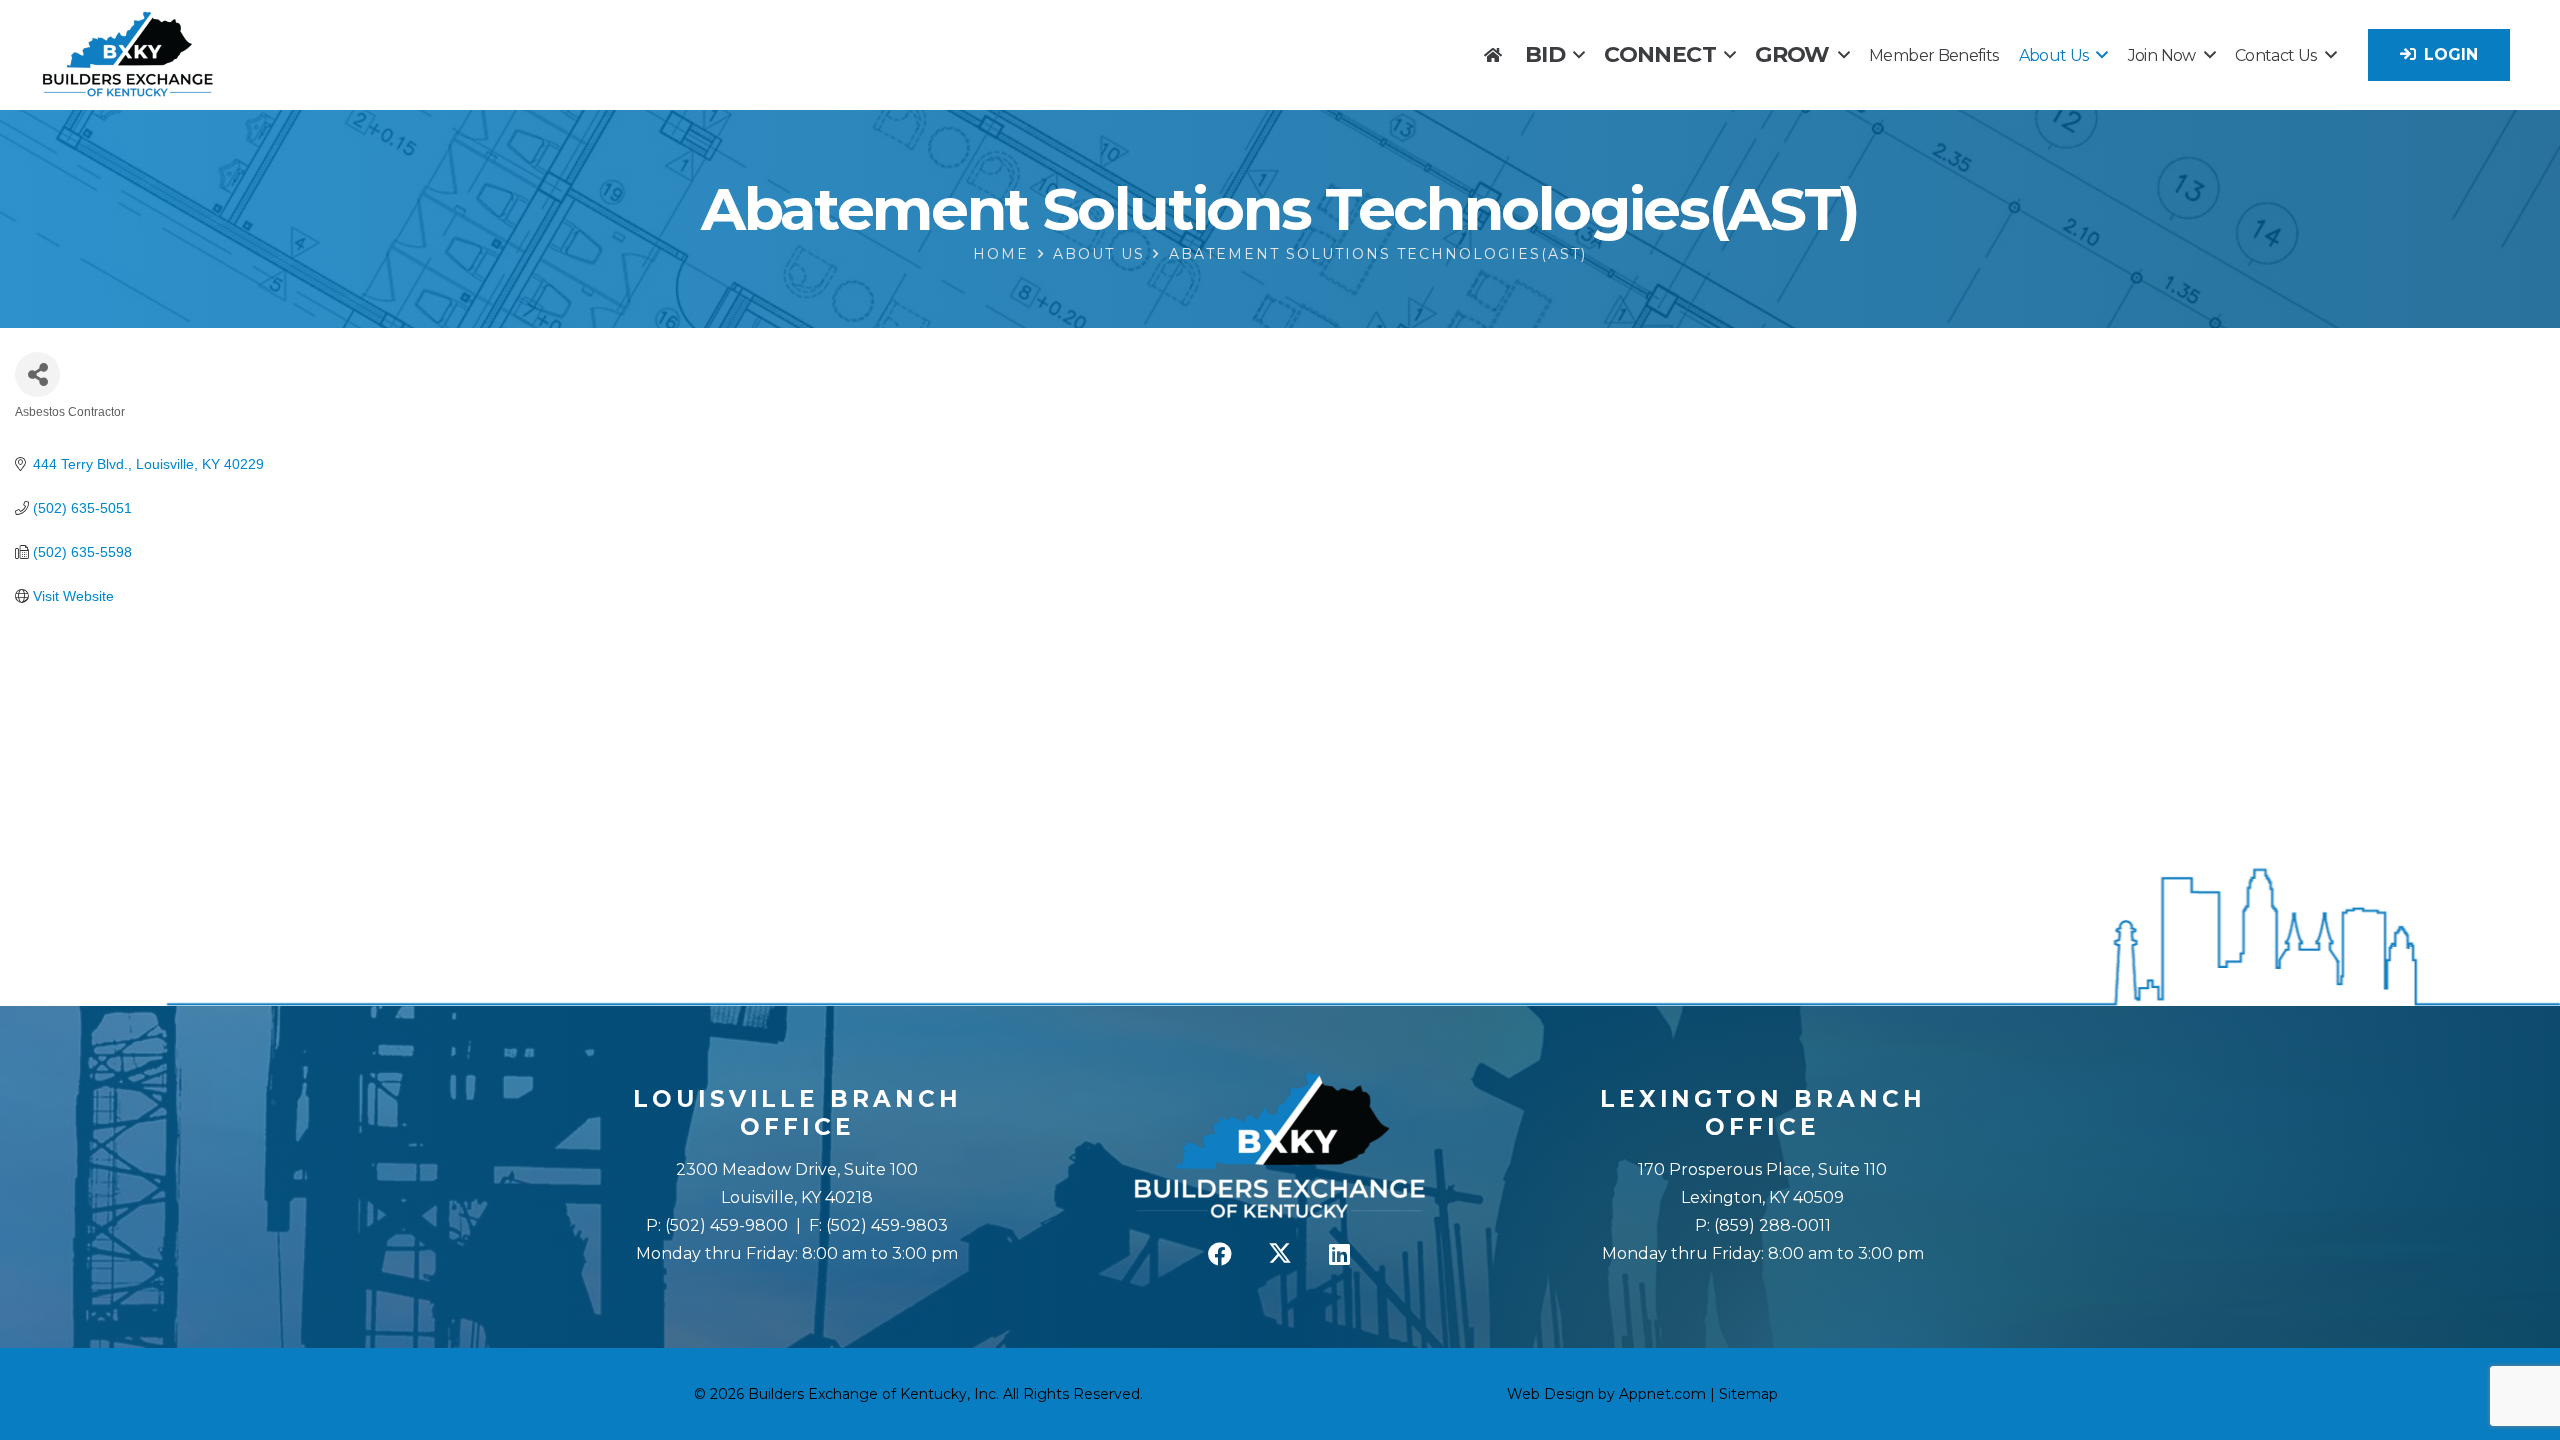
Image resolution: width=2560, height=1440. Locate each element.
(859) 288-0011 (1770, 1225)
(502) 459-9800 (726, 1225)
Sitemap (1748, 1394)
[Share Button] (37, 374)
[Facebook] (1220, 1254)
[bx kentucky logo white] (1280, 1147)
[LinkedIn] (1340, 1254)
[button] (1578, 54)
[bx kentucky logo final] (128, 55)
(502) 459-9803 (887, 1225)
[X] (1280, 1254)
